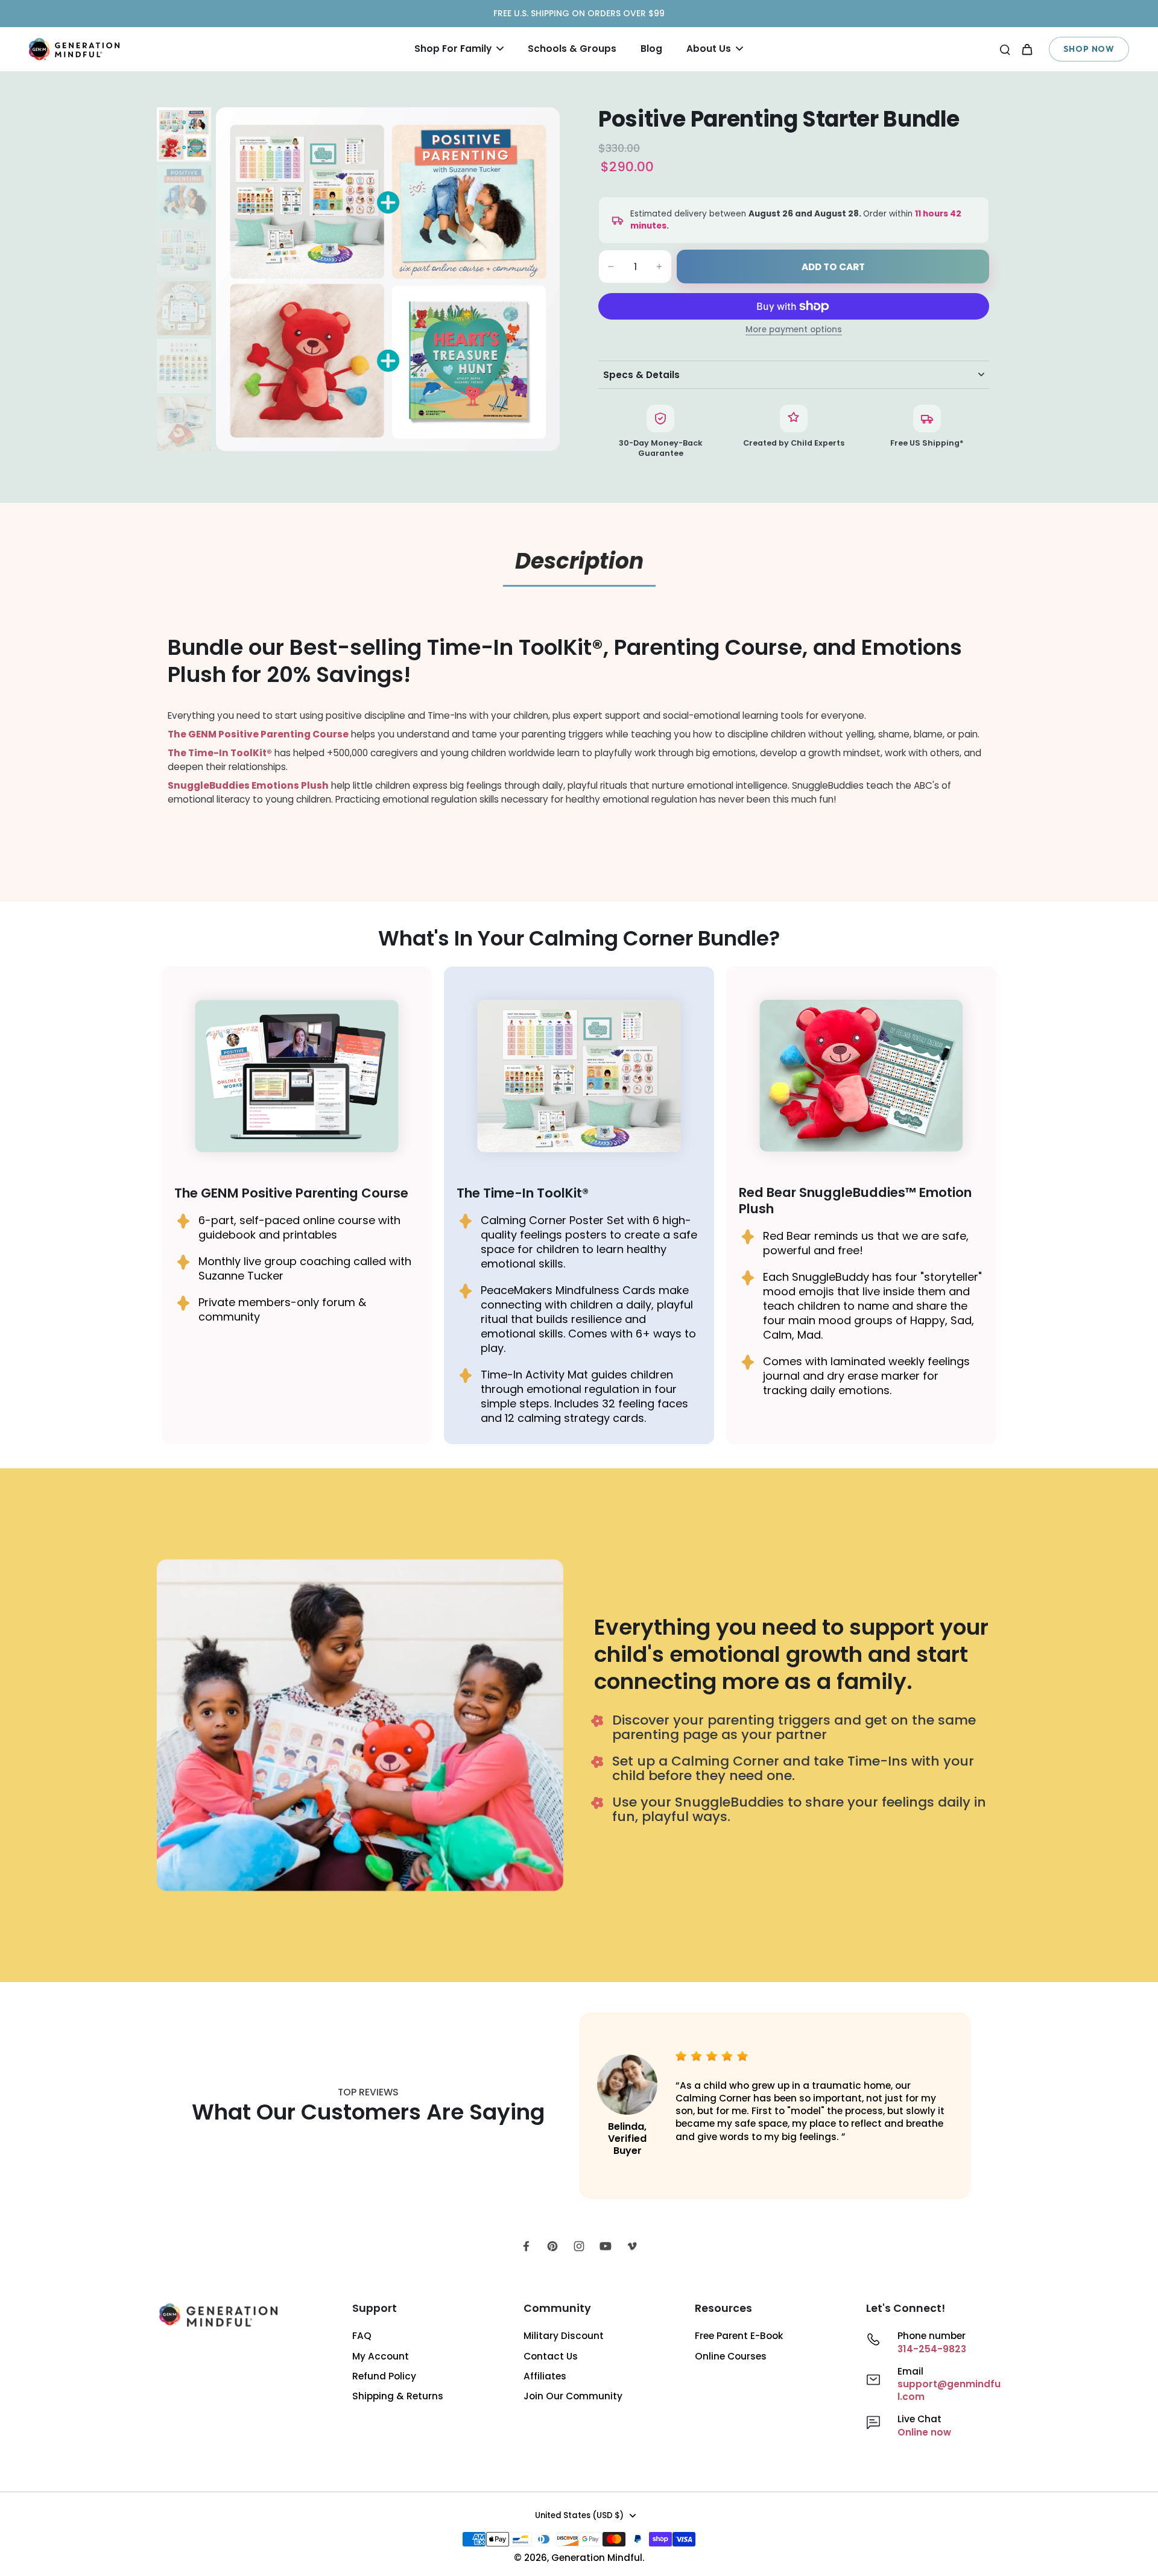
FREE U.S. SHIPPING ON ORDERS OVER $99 (579, 13)
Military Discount (564, 2336)
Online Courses (731, 2356)
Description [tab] (579, 561)
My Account (381, 2356)
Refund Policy (384, 2376)
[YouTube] (606, 2246)
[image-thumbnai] (184, 134)
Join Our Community (573, 2396)
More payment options (794, 330)
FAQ (362, 2336)
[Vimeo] (632, 2246)
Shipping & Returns (398, 2396)
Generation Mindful (597, 2558)
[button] (833, 267)
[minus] (611, 267)
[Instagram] (579, 2246)
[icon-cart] (1027, 49)
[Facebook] (526, 2246)
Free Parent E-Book (739, 2336)
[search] (1005, 49)
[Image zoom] (388, 279)
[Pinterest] (552, 2246)
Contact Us (551, 2356)
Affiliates (545, 2376)
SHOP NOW (1089, 49)
